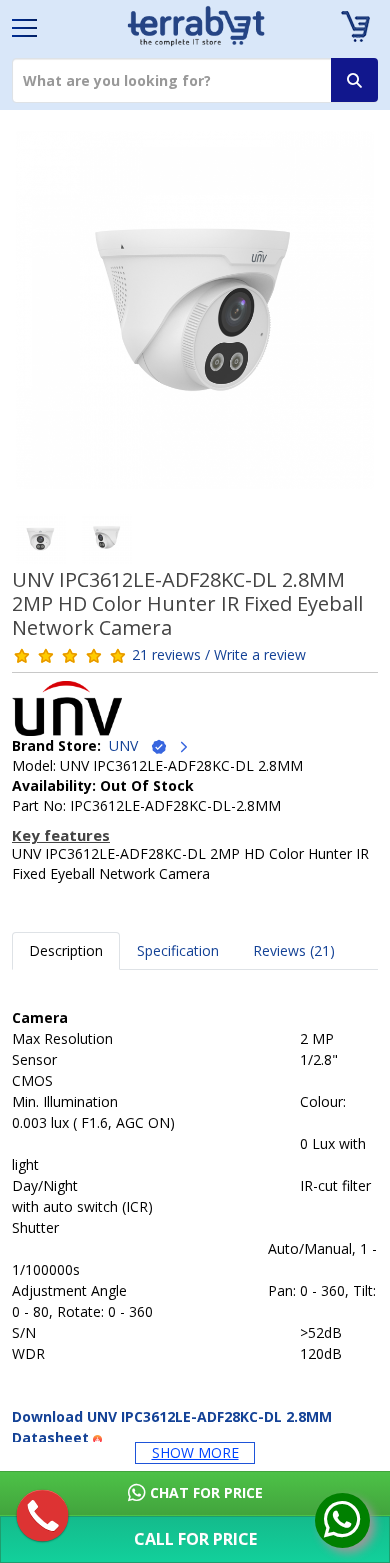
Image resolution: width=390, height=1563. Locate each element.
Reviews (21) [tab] (294, 950)
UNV (129, 745)
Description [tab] (66, 950)
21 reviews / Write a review (219, 654)
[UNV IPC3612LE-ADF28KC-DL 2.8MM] (195, 316)
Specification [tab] (178, 950)
